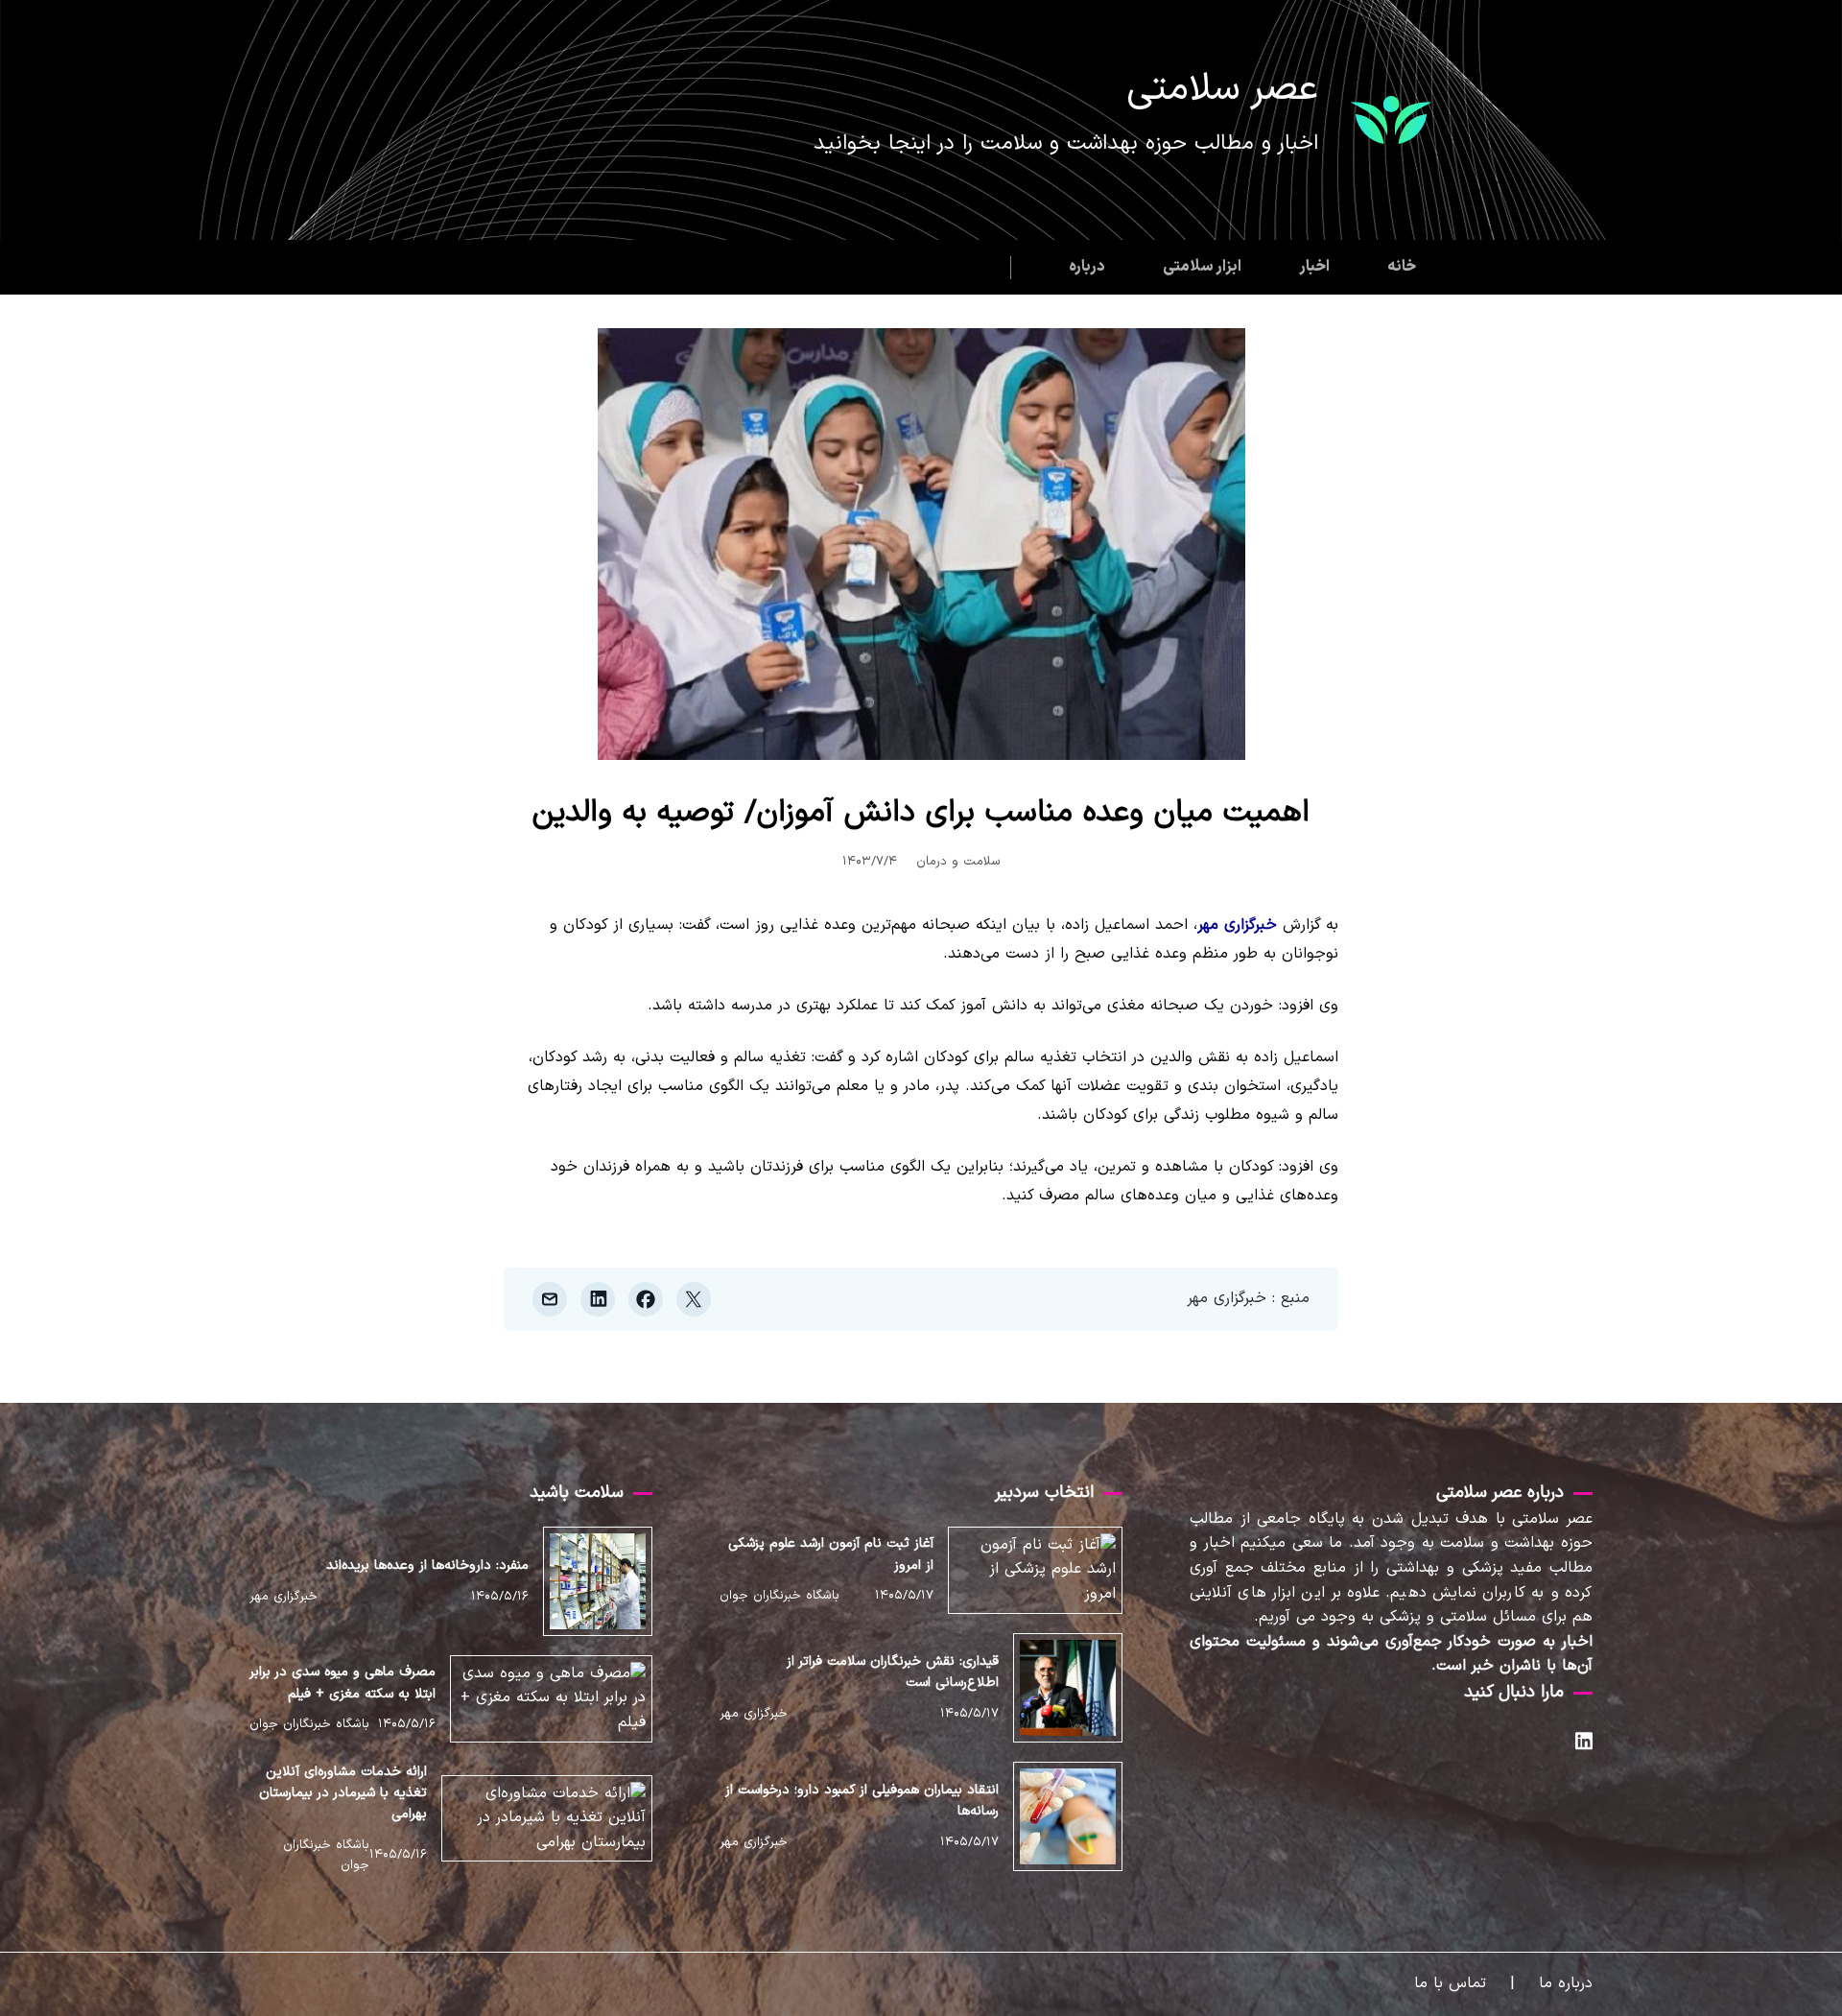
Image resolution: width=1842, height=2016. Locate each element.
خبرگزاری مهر (1237, 925)
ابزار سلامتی (1202, 267)
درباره (1087, 267)
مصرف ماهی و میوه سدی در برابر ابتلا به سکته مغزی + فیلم (343, 1683)
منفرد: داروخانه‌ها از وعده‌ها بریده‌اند (427, 1565)
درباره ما (1566, 1983)
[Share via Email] (550, 1299)
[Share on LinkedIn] (598, 1299)
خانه (1402, 267)
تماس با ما (1450, 1983)
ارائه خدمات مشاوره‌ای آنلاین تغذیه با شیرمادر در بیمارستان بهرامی (343, 1793)
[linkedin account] (1584, 1745)
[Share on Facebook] (646, 1299)
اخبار (1314, 267)
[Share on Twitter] (694, 1299)
